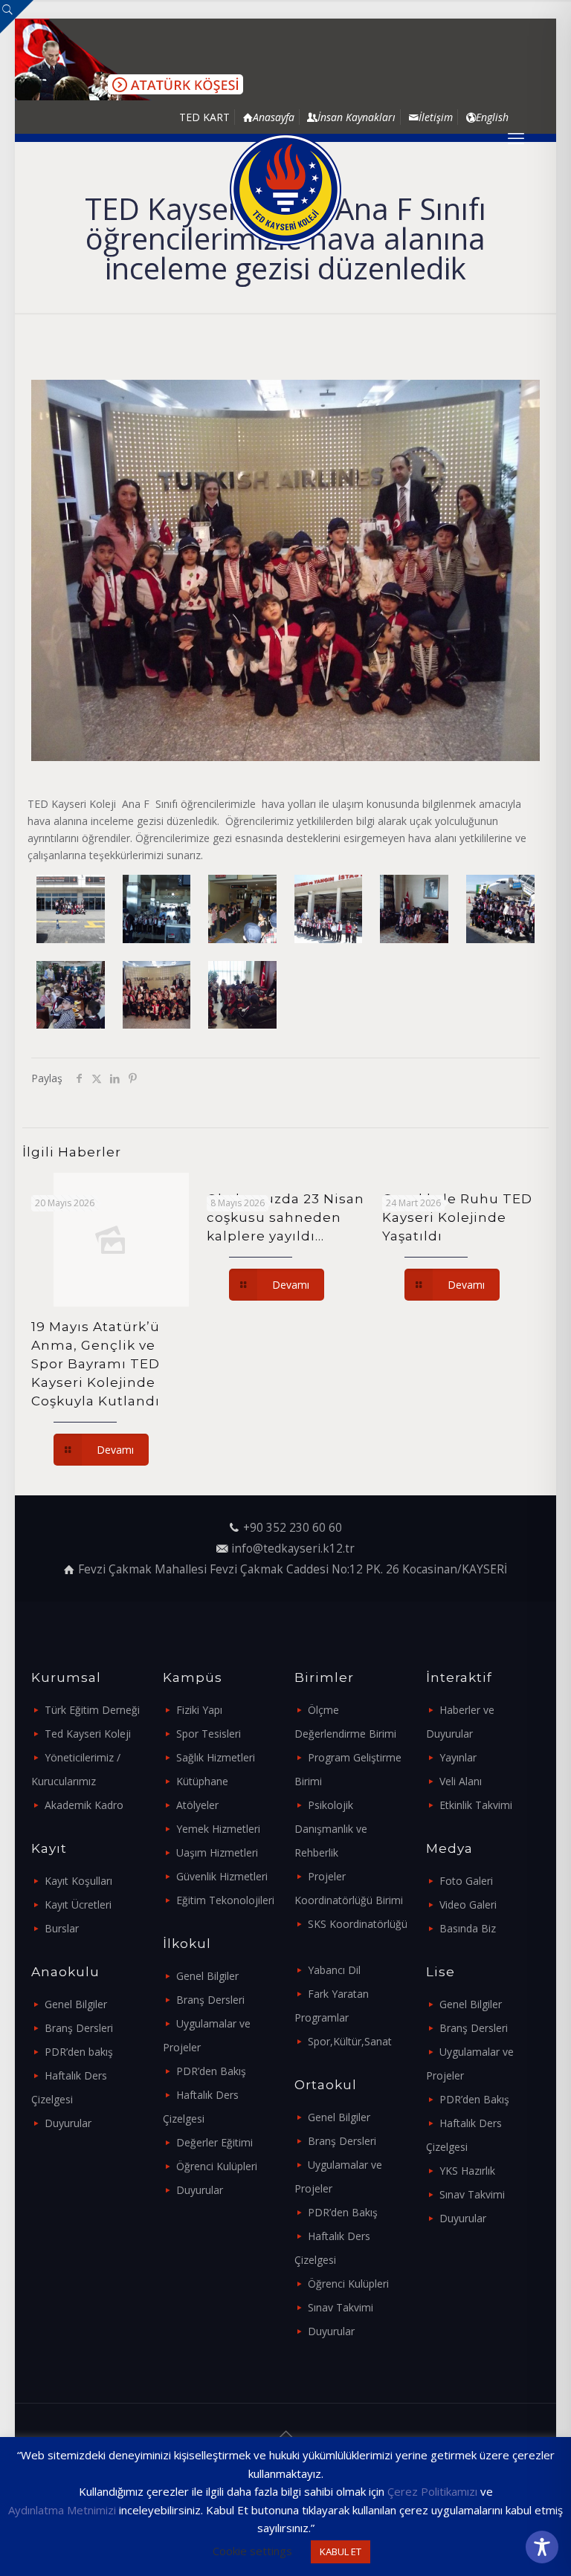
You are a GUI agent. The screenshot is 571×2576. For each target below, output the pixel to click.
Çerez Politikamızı (432, 2491)
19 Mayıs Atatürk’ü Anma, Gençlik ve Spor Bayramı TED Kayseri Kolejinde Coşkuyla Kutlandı (96, 1364)
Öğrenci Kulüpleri (217, 2166)
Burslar (62, 1928)
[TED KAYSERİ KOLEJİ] (285, 190)
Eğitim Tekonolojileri (225, 1900)
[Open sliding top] (17, 17)
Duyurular (68, 2123)
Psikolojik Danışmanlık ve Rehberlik (331, 1829)
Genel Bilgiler (76, 2004)
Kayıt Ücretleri (78, 1905)
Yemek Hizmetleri (218, 1829)
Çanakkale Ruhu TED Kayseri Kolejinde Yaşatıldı (457, 1217)
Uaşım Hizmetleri (217, 1852)
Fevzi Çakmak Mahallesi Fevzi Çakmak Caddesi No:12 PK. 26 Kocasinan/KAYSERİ (293, 1569)
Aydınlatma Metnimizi (62, 2510)
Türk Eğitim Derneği (92, 1710)
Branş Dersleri (79, 2028)
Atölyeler (197, 1805)
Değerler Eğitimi (214, 2142)
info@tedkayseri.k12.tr (293, 1548)
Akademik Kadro (84, 1805)
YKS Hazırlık (467, 2171)
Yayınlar (458, 1757)
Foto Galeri (466, 1881)
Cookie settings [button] (252, 2551)
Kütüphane (202, 1781)
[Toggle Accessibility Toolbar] (542, 2547)
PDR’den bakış (79, 2052)
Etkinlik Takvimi (476, 1805)
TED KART (204, 117)
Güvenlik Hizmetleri (222, 1876)
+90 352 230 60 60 (293, 1528)
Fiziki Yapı (199, 1710)
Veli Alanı (461, 1781)
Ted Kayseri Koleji (88, 1734)
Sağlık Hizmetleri (216, 1757)
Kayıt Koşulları (78, 1881)
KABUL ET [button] (341, 2551)
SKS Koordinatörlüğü (358, 1924)
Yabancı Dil (334, 1970)
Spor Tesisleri (209, 1734)
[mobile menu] (516, 137)
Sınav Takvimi (341, 2307)
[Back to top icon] (285, 2434)
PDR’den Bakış (211, 2071)
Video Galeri (468, 1905)
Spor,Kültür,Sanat (350, 2041)
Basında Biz (468, 1928)
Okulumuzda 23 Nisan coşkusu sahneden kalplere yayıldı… (285, 1217)
